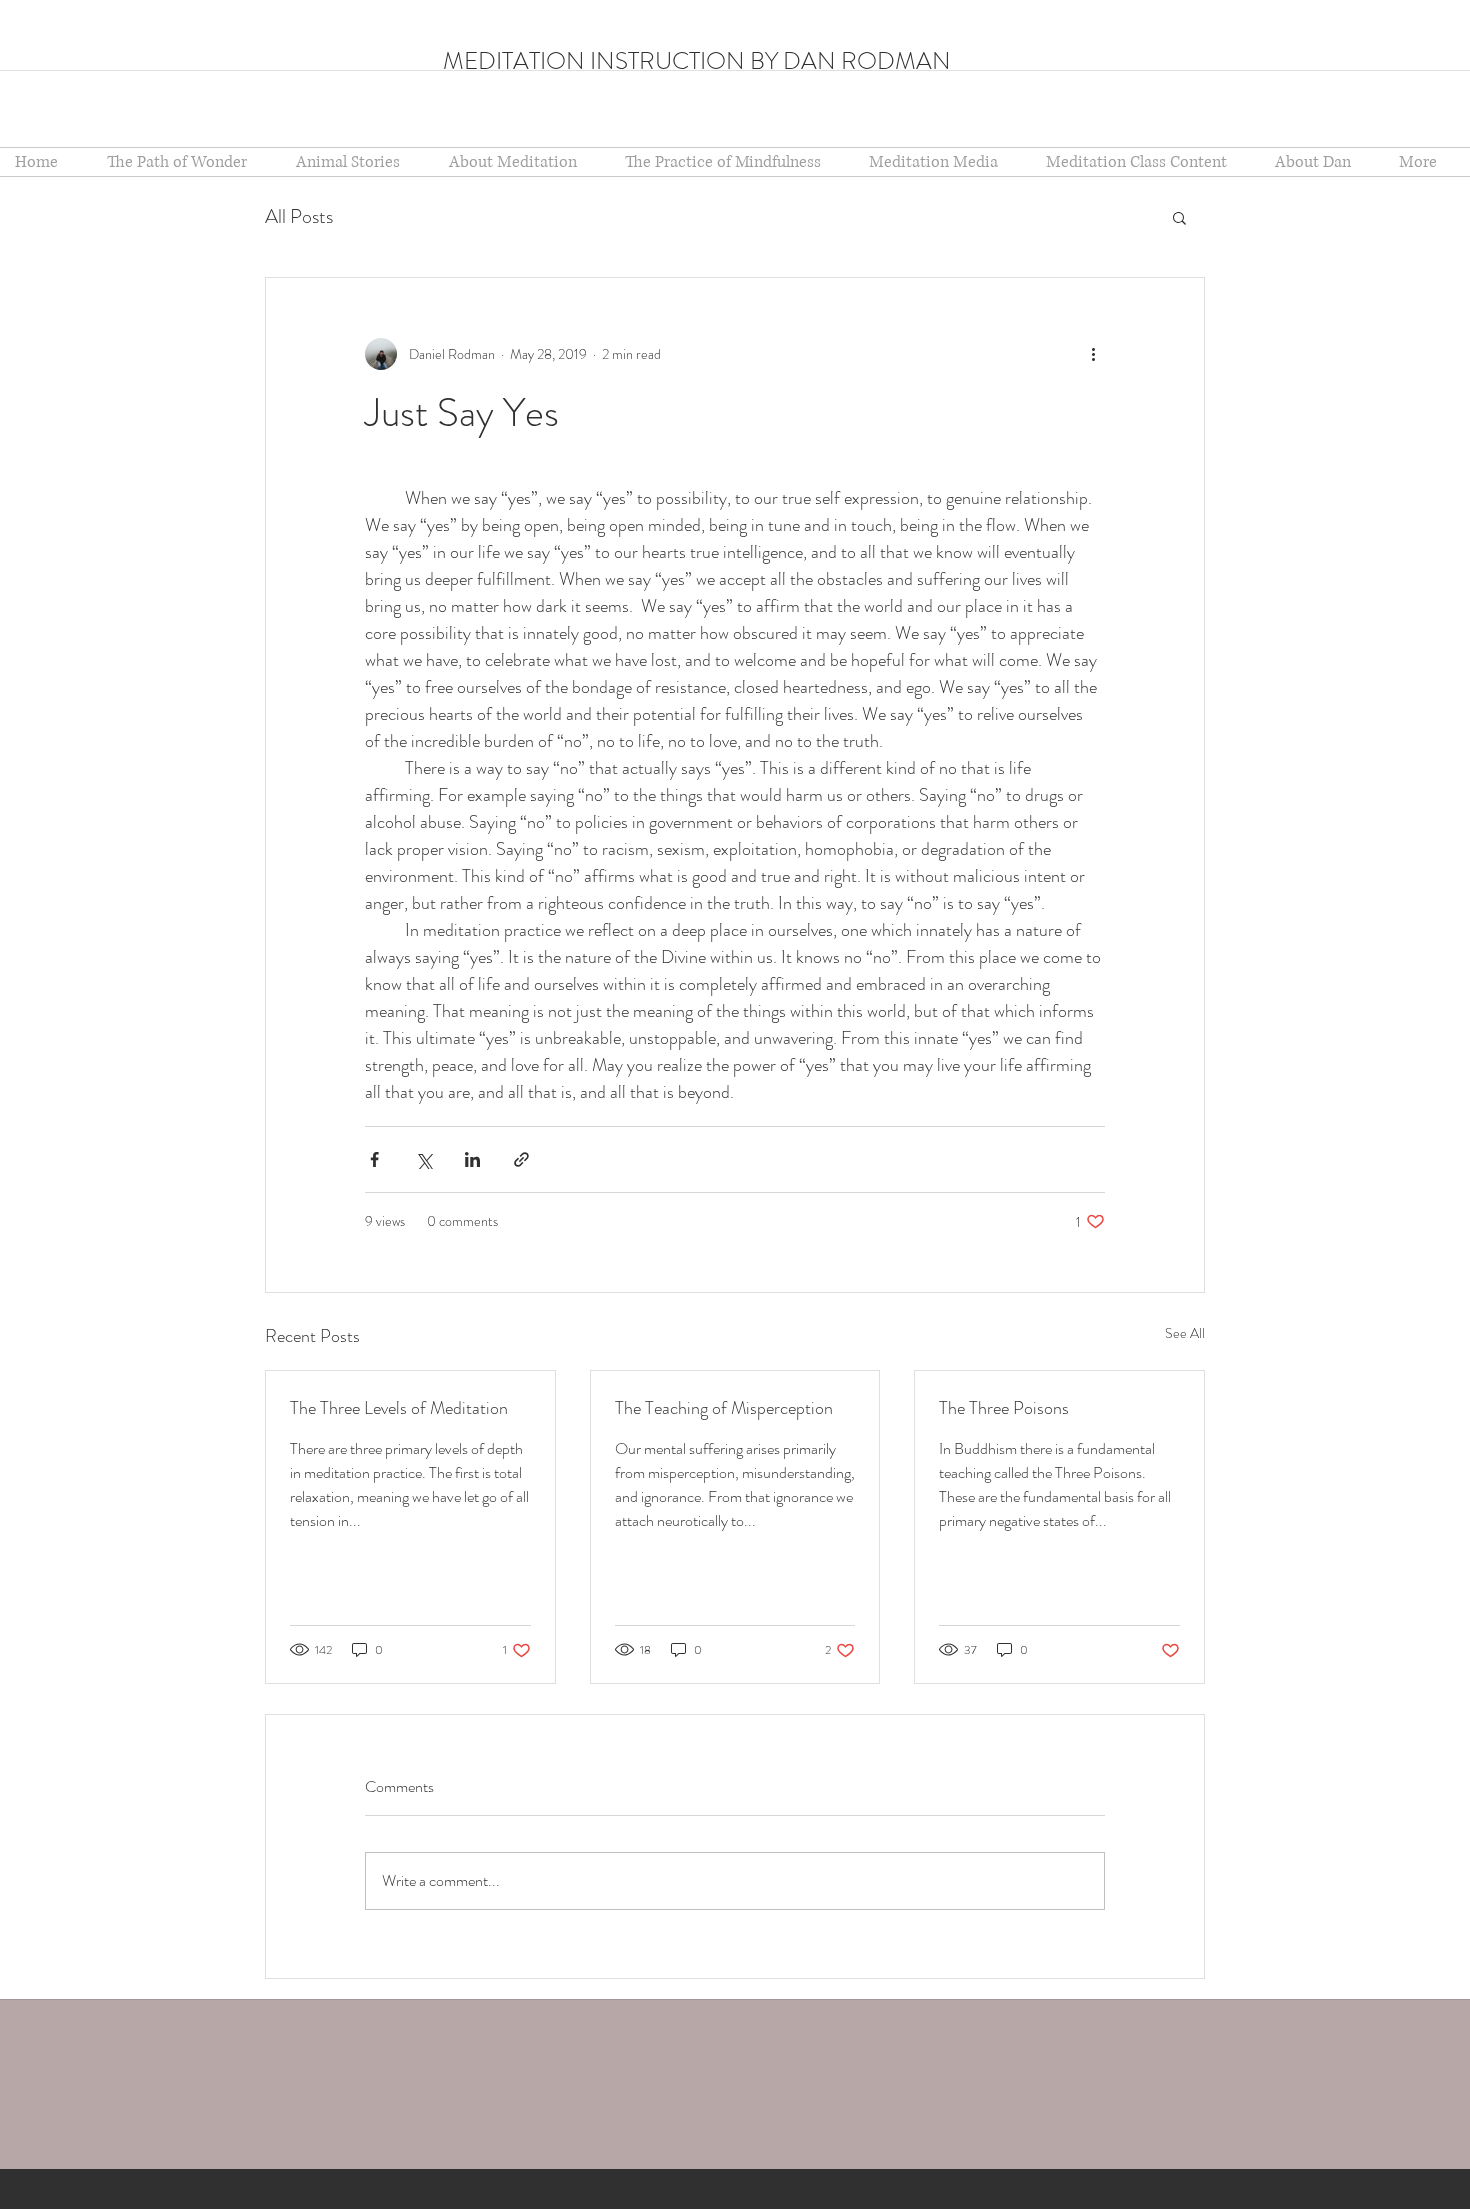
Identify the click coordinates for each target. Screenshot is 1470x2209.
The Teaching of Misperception (724, 1408)
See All (1185, 1333)
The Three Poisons (1004, 1408)
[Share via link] (521, 1159)
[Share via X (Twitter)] (423, 1159)
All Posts (299, 216)
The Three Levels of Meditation (399, 1408)
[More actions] (1093, 354)
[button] (522, 162)
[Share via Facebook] (374, 1159)
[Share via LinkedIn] (472, 1159)
